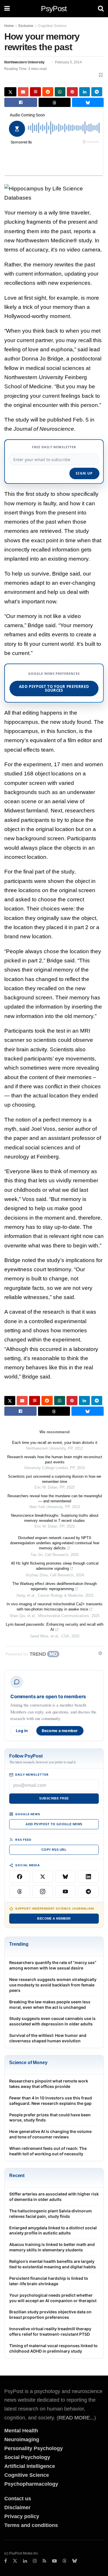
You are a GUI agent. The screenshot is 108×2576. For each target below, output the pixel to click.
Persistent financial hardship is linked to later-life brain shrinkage (49, 2281)
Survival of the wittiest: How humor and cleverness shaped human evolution (48, 2038)
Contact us (18, 2499)
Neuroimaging (22, 2440)
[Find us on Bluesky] (75, 2561)
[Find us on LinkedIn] (25, 2561)
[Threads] (20, 1891)
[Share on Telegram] (97, 92)
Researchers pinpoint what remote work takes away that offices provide (49, 2084)
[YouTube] (66, 1891)
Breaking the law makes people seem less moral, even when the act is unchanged (50, 2004)
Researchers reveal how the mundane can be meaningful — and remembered (55, 1498)
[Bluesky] (66, 1877)
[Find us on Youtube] (54, 2561)
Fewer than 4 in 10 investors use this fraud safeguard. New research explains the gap (51, 2101)
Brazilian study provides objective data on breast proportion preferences (50, 2314)
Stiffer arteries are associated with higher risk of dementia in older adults (54, 2197)
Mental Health (21, 2431)
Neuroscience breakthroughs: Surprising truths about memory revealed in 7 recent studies (55, 1518)
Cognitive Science (52, 26)
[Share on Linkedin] (85, 92)
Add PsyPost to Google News (54, 1824)
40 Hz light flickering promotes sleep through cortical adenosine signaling (55, 1566)
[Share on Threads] (54, 102)
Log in (22, 1731)
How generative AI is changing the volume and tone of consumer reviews (50, 2134)
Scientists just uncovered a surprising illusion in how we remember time (55, 1479)
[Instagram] (43, 1891)
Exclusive (26, 26)
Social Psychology (27, 2457)
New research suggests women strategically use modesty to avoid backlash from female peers (53, 1985)
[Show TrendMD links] (100, 1653)
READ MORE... (76, 2418)
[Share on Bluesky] (88, 102)
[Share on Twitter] (10, 92)
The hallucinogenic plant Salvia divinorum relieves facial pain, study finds (51, 2214)
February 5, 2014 (68, 62)
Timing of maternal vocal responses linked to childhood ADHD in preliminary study (53, 2348)
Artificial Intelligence (30, 2466)
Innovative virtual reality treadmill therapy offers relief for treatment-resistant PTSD (50, 2331)
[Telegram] (88, 1891)
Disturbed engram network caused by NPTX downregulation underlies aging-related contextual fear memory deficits (55, 1543)
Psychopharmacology (31, 2484)
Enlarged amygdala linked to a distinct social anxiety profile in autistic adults (53, 2230)
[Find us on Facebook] (6, 2561)
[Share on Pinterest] (72, 92)
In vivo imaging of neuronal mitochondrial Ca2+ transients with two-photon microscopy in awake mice (55, 1607)
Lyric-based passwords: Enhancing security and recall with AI (55, 1627)
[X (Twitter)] (43, 1877)
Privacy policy (22, 2516)
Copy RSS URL (54, 1850)
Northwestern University (24, 62)
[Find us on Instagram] (35, 2561)
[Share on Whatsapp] (60, 92)
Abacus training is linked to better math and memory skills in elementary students (52, 2247)
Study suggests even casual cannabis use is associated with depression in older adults (52, 2021)
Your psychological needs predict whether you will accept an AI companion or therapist (53, 2298)
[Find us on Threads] (65, 2561)
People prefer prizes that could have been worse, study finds (50, 2117)
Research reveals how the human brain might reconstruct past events (55, 1459)
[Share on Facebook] (21, 102)
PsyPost (54, 9)
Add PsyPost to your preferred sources (54, 688)
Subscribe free (54, 1798)
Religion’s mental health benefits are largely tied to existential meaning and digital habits (53, 2264)
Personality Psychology (34, 2448)
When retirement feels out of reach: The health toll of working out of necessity (48, 2151)
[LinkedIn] (88, 1877)
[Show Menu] (7, 9)
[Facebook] (20, 1877)
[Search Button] (101, 9)
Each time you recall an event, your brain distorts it (55, 1443)
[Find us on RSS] (44, 2561)
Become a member (60, 1731)
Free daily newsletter (54, 447)
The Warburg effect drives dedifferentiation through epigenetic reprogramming (55, 1586)
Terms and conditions (31, 2525)
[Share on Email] (23, 92)
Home (9, 26)
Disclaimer (17, 2507)
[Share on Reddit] (48, 92)
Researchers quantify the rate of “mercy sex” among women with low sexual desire (53, 1965)
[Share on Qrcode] (35, 92)
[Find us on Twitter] (15, 2561)
